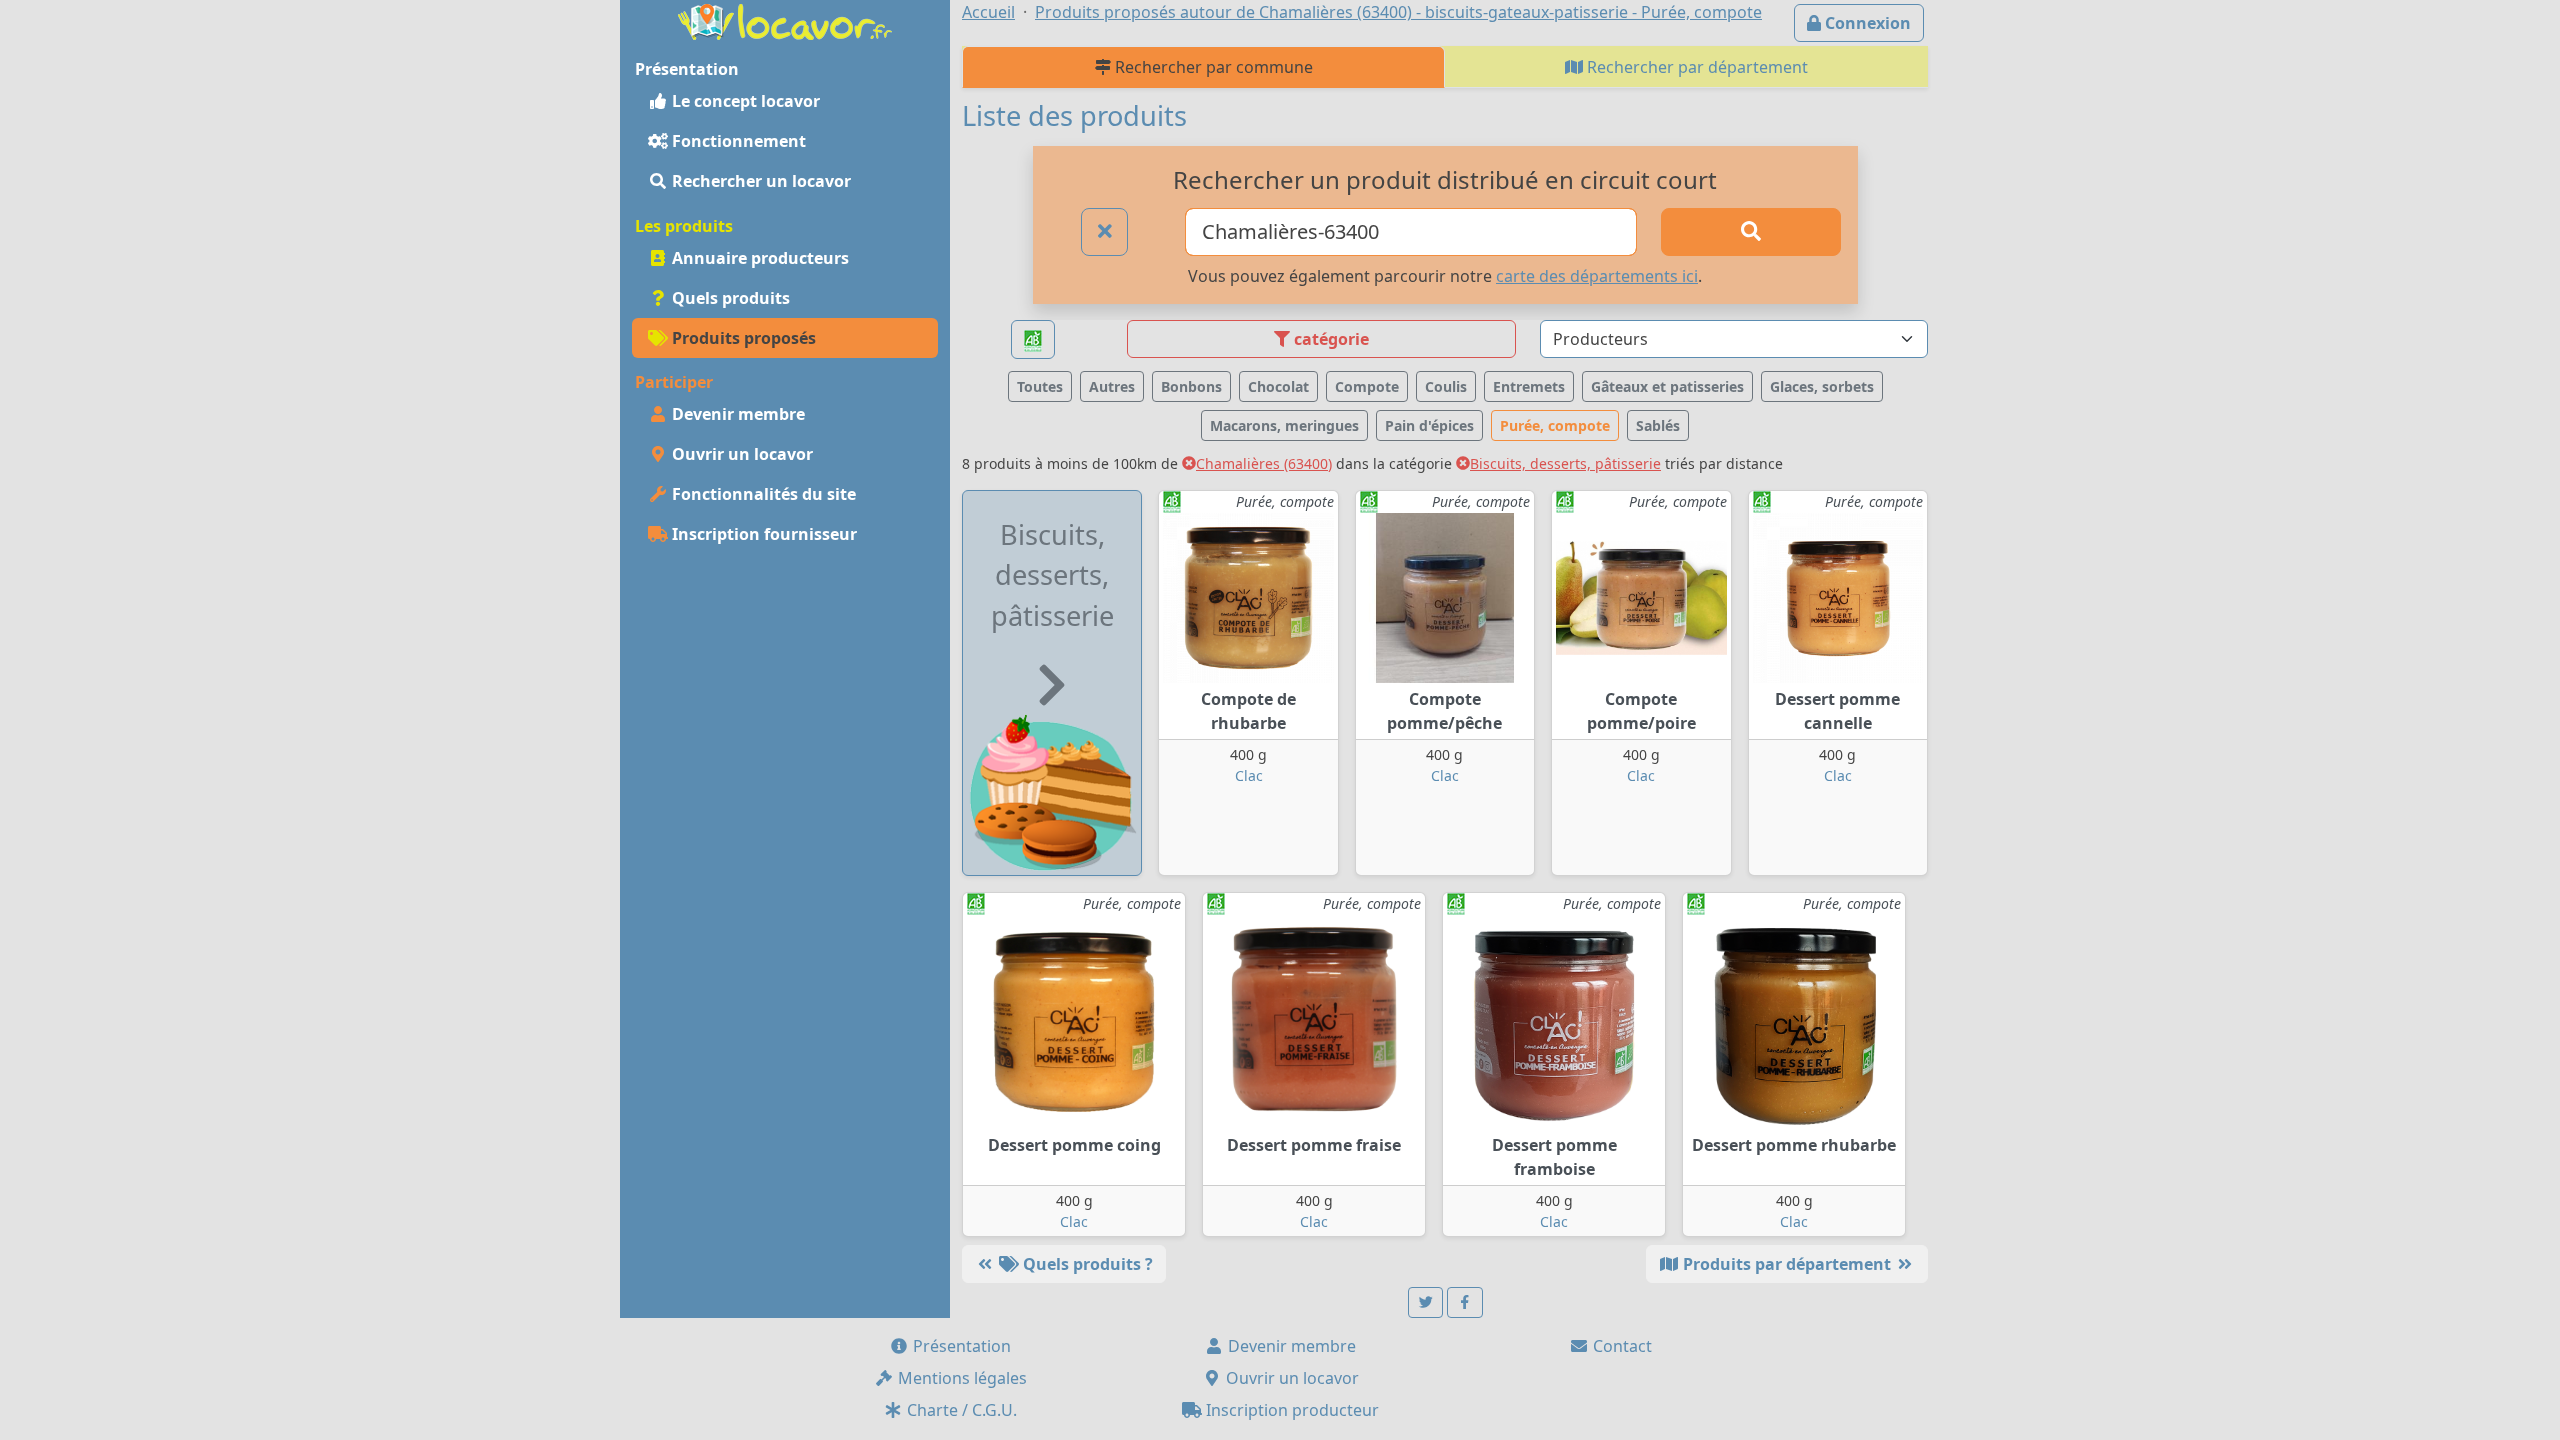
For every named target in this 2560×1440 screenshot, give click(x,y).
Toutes (1040, 386)
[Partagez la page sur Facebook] (1465, 1302)
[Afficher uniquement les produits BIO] (1033, 339)
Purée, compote (1555, 425)
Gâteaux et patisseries (1667, 386)
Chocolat (1278, 386)
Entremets (1529, 386)
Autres (1112, 386)
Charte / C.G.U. (960, 1410)
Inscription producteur (1290, 1410)
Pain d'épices (1429, 425)
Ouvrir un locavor (740, 454)
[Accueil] (785, 20)
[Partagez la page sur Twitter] (1426, 1302)
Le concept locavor (744, 101)
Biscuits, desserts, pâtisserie (1565, 463)
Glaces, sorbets (1822, 386)
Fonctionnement (737, 141)
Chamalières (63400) (1264, 463)
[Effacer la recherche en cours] (1105, 232)
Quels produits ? (1086, 1264)
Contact (1620, 1346)
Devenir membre (736, 414)
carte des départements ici (1597, 276)
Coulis (1446, 386)
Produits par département (1787, 1264)
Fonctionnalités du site (762, 494)
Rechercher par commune (1212, 67)
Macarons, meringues (1284, 425)
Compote (1367, 386)
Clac (1249, 775)
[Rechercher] (1751, 232)
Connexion (1866, 23)
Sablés (1658, 425)
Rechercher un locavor (759, 181)
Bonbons (1191, 386)
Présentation (960, 1346)
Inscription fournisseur (762, 534)
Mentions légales (960, 1378)
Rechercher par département (1695, 67)
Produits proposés (742, 338)
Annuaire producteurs (758, 258)
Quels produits (729, 298)
